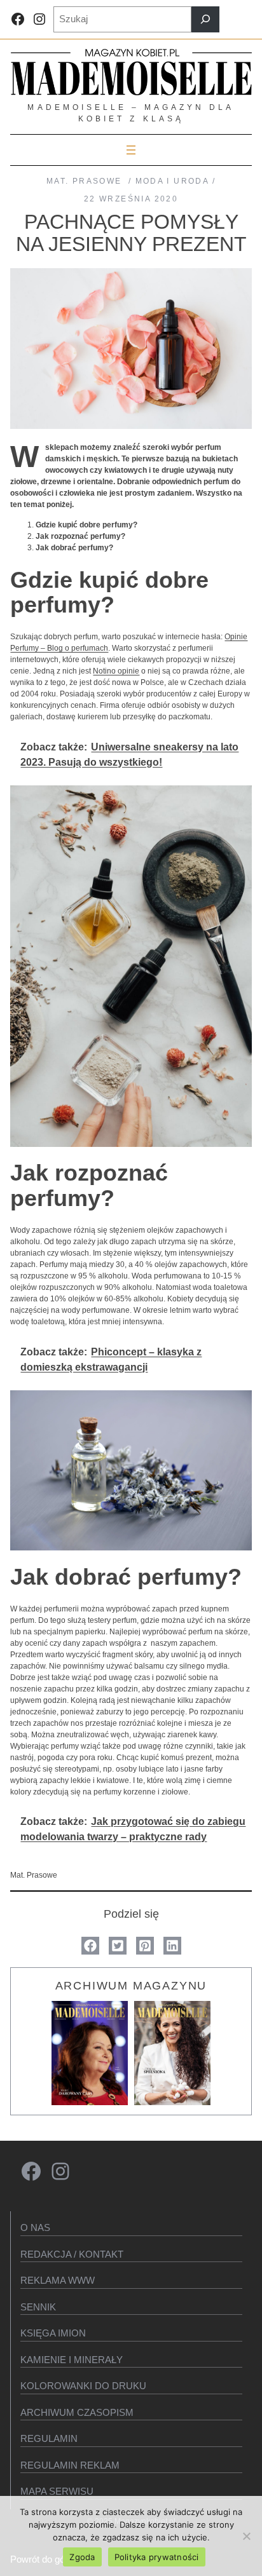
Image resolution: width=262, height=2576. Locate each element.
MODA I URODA (172, 181)
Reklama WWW (58, 2280)
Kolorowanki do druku (83, 2386)
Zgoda (82, 2557)
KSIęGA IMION (53, 2333)
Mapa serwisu (57, 2491)
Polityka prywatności (157, 2557)
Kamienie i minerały (72, 2360)
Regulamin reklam (70, 2465)
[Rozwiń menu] (131, 150)
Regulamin (49, 2438)
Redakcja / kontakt (72, 2254)
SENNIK (38, 2307)
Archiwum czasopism (77, 2412)
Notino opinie (116, 671)
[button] (90, 1946)
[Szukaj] (205, 19)
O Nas (35, 2227)
